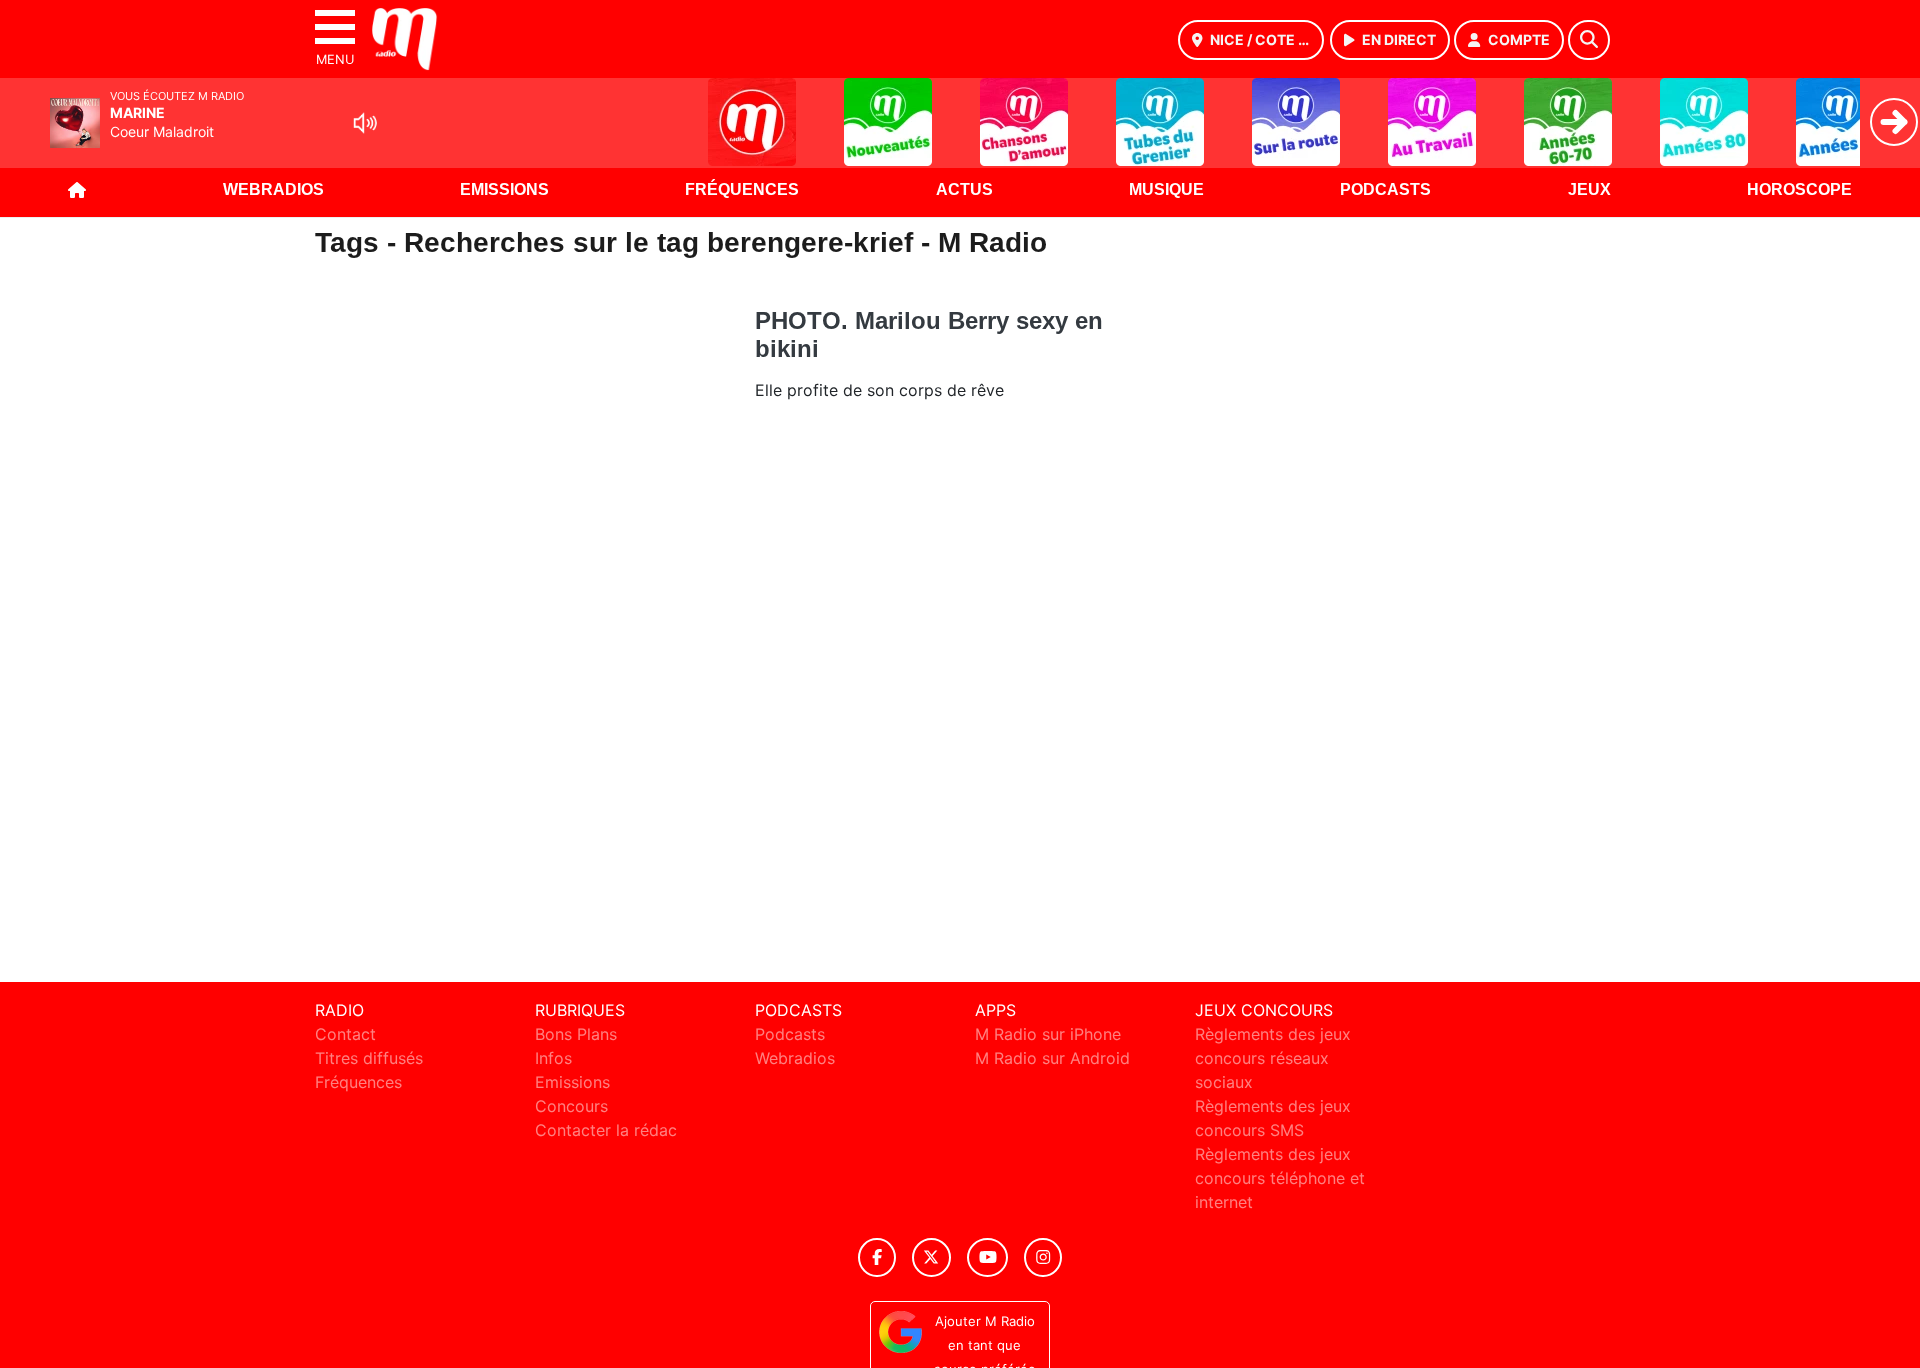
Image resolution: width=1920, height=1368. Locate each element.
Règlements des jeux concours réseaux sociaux (1273, 1058)
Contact (345, 1034)
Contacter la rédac (606, 1130)
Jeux (1589, 189)
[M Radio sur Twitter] (931, 1257)
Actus (964, 189)
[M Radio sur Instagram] (1043, 1257)
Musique (1166, 189)
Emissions (504, 189)
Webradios (273, 189)
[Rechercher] (1589, 40)
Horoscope (1799, 189)
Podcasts (1385, 189)
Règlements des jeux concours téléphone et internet (1280, 1178)
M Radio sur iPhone (1048, 1034)
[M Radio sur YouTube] (987, 1257)
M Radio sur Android (1052, 1058)
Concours (571, 1106)
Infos (553, 1058)
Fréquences (742, 189)
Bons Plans (576, 1034)
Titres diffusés (369, 1058)
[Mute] (365, 123)
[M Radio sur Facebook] (877, 1257)
